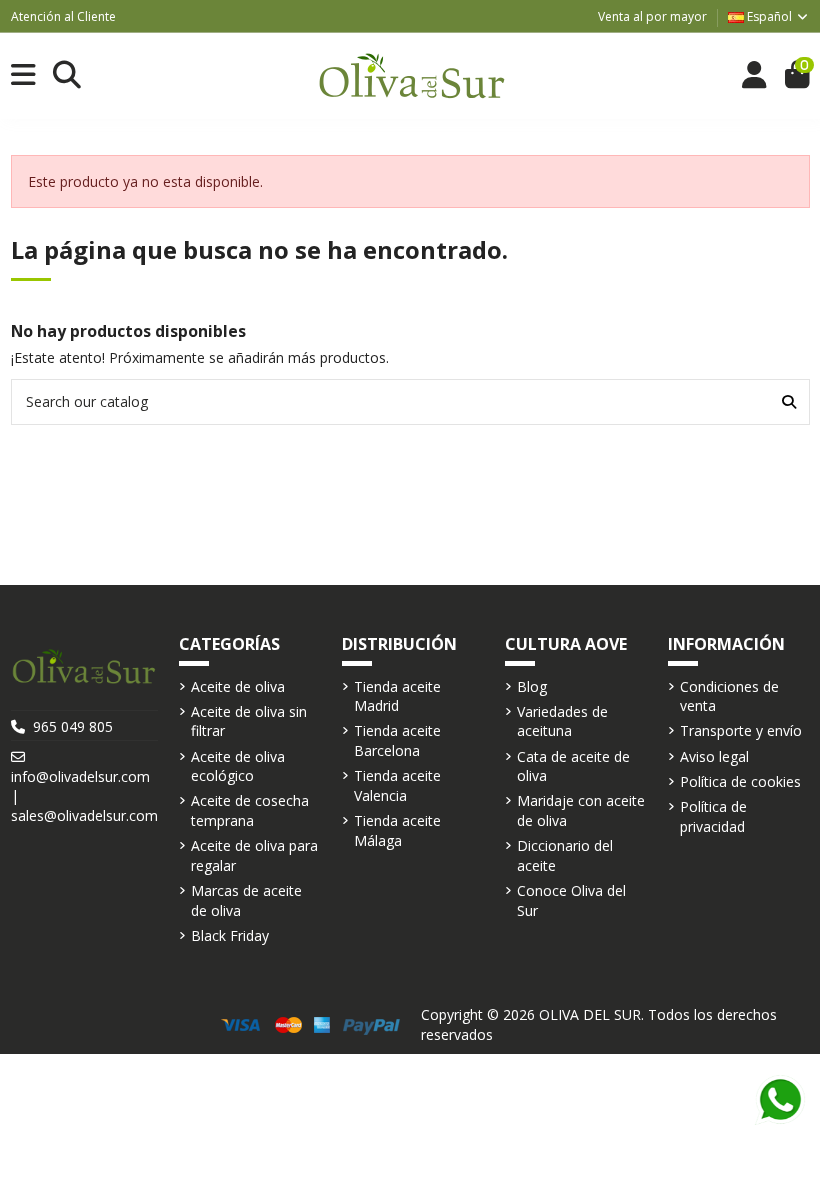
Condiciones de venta (729, 696)
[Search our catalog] (789, 401)
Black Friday (230, 935)
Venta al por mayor (652, 16)
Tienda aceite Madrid (397, 696)
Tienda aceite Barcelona (397, 740)
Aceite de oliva (238, 686)
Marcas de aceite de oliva (246, 900)
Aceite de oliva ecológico (238, 766)
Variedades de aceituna (562, 721)
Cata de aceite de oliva (573, 766)
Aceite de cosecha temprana (250, 810)
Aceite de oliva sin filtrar (249, 721)
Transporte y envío (741, 730)
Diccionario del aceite (565, 855)
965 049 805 (73, 726)
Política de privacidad (713, 816)
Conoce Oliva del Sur (571, 900)
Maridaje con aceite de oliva (581, 810)
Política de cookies (740, 781)
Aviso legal (714, 756)
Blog (532, 686)
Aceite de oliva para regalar (254, 855)
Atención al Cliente (63, 16)
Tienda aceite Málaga (397, 830)
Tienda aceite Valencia (397, 785)
